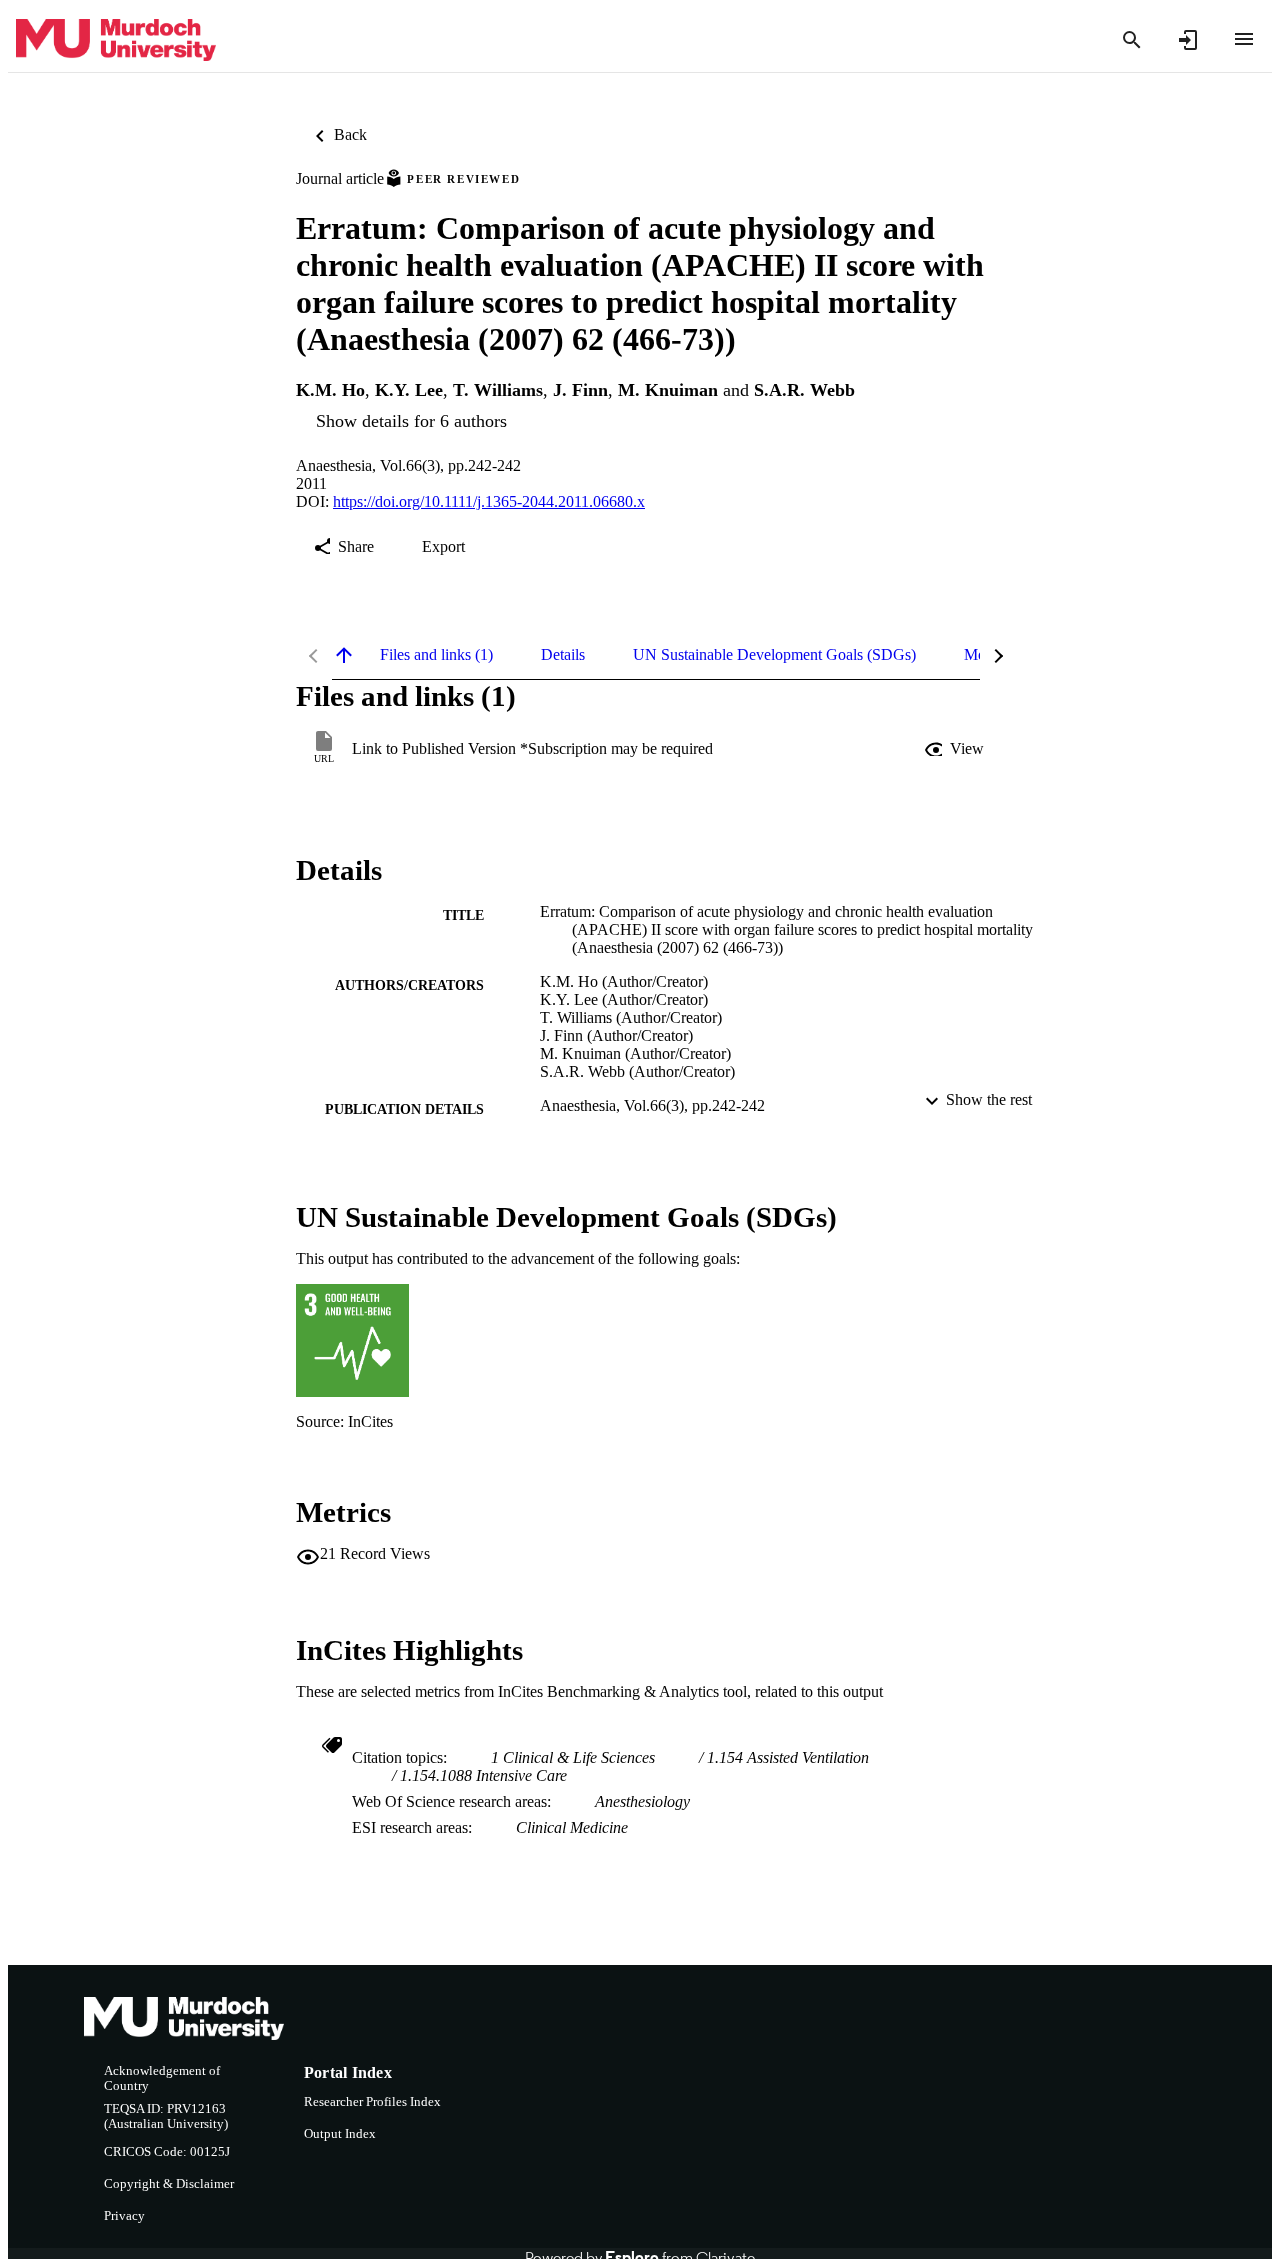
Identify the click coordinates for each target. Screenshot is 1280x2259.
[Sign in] (1188, 40)
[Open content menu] (1244, 39)
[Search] (1132, 40)
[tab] (436, 655)
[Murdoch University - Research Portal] (116, 40)
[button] (956, 749)
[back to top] (344, 655)
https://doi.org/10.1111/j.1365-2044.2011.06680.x (489, 501)
